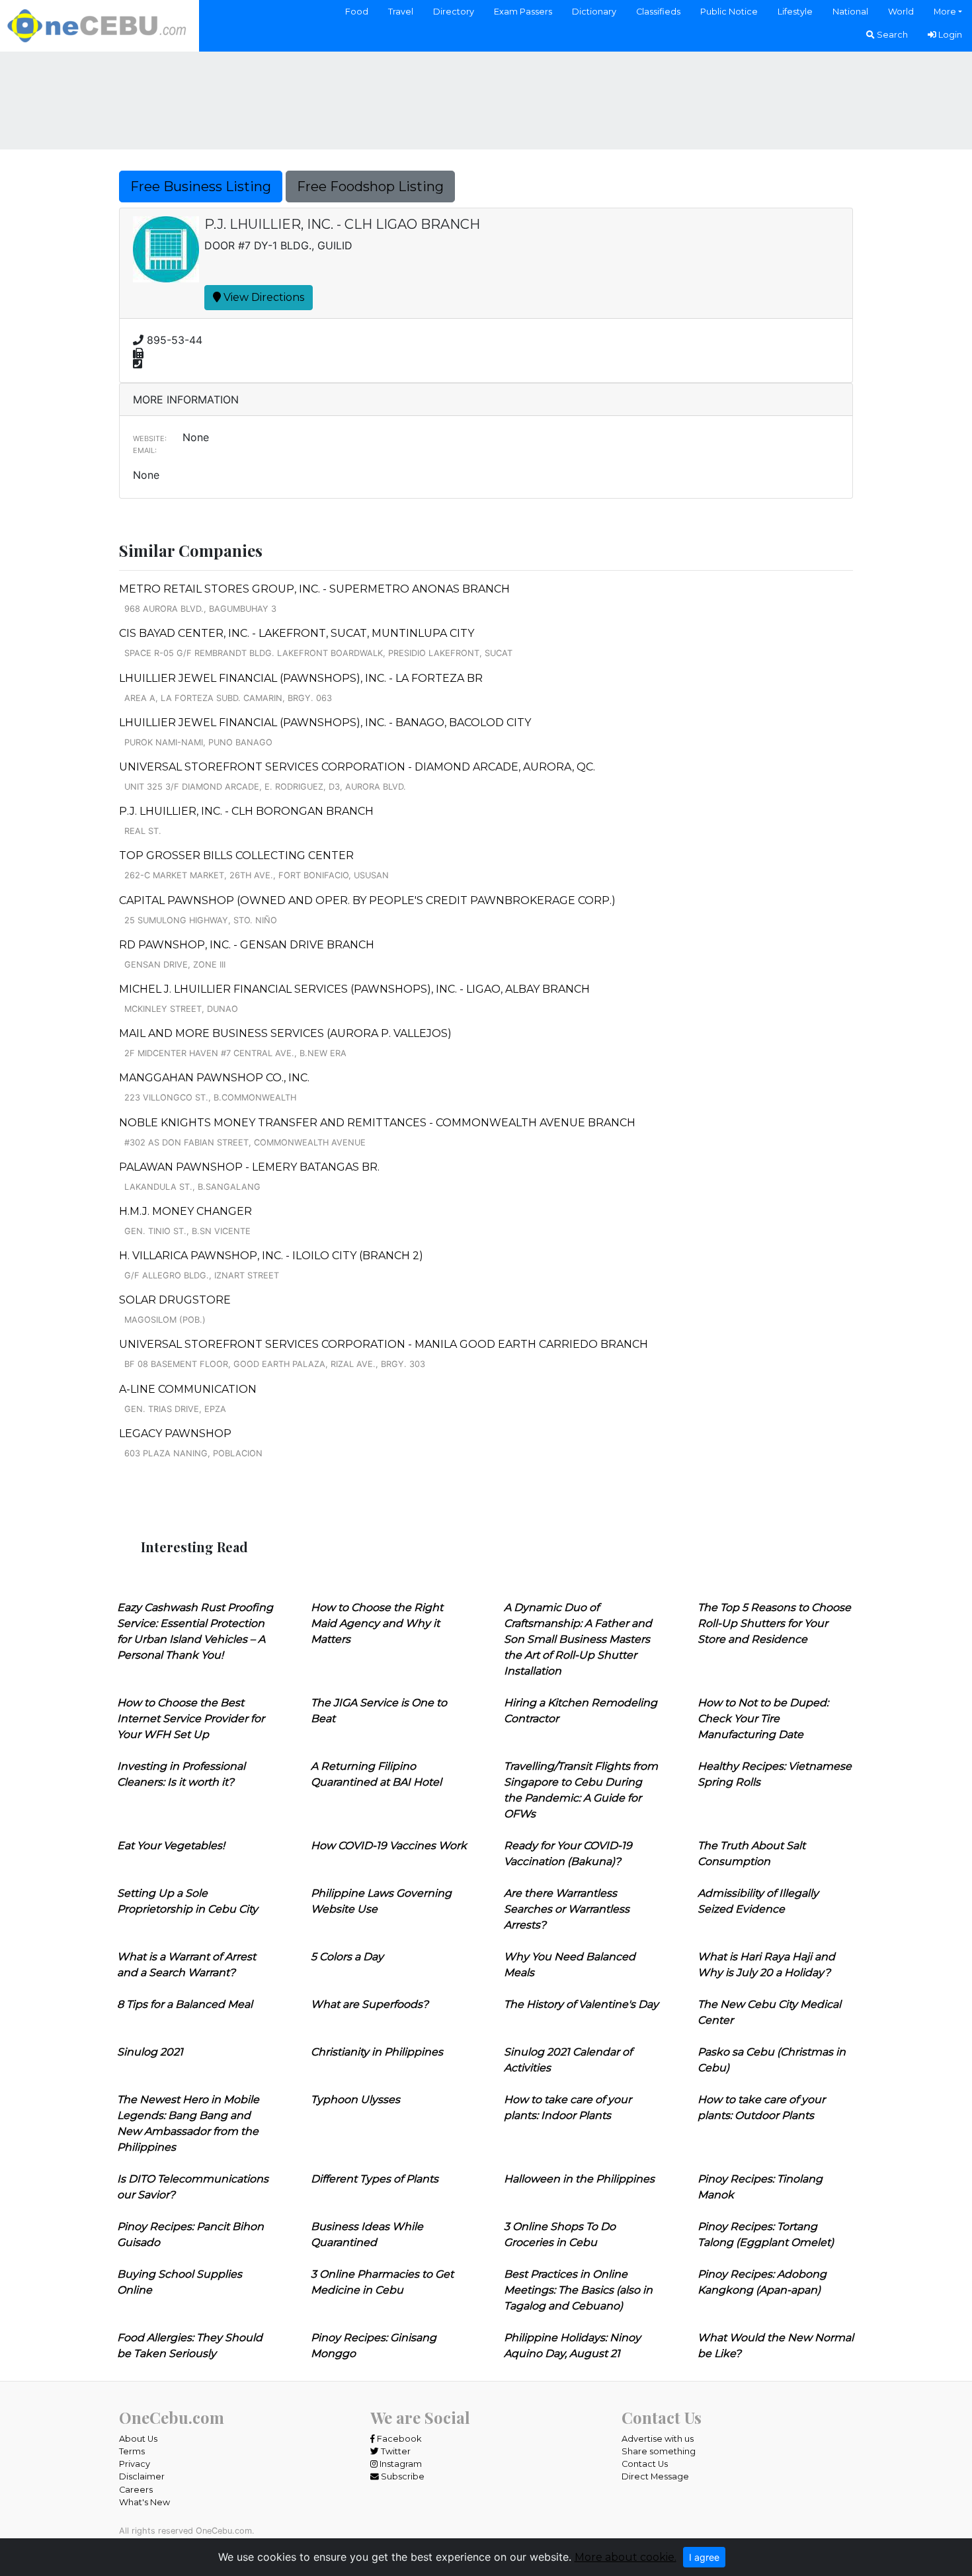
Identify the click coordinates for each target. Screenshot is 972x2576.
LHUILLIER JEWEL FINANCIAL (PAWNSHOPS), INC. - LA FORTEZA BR (301, 678)
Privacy (135, 2464)
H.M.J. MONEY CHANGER (185, 1211)
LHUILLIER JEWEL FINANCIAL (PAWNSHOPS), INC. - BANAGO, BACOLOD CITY (325, 723)
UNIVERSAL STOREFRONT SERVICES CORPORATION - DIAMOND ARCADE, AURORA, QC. (357, 767)
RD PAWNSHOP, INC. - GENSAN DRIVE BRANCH (247, 945)
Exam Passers (523, 12)
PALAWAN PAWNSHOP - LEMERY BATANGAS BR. (249, 1167)
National (850, 12)
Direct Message (655, 2476)
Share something (659, 2451)
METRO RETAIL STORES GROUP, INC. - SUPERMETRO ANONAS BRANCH (314, 589)
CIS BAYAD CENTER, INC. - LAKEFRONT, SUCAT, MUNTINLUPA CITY (297, 633)
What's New (144, 2502)
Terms (132, 2451)
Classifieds (658, 12)
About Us (138, 2439)
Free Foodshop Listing (370, 187)
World (901, 12)
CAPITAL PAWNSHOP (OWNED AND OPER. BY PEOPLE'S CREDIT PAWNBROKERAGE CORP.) (367, 900)
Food (357, 12)
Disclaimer (142, 2476)
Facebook (398, 2439)
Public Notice (729, 12)
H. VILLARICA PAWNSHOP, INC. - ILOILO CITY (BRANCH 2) (271, 1256)
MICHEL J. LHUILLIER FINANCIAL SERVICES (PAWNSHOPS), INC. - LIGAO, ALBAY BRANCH (354, 989)
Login (949, 35)
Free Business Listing (201, 187)
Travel (401, 12)
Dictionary (594, 12)
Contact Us (645, 2464)
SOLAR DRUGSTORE (175, 1300)
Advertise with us (658, 2439)
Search (891, 35)
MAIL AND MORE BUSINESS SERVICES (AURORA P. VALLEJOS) (285, 1033)
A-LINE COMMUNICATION (188, 1389)
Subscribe (402, 2476)
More (945, 12)
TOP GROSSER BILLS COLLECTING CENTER (236, 855)
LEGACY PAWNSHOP (175, 1433)
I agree (704, 2557)
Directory (454, 12)
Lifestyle (795, 12)
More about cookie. (626, 2557)
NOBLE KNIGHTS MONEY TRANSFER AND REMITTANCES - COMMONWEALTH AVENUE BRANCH (377, 1123)
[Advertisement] (486, 99)
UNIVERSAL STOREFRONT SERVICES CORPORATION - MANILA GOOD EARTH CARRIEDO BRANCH (384, 1344)
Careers (136, 2490)
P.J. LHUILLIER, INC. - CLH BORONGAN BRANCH (246, 811)
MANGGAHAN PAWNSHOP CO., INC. (214, 1078)
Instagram (400, 2464)
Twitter (395, 2451)
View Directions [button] (263, 297)
